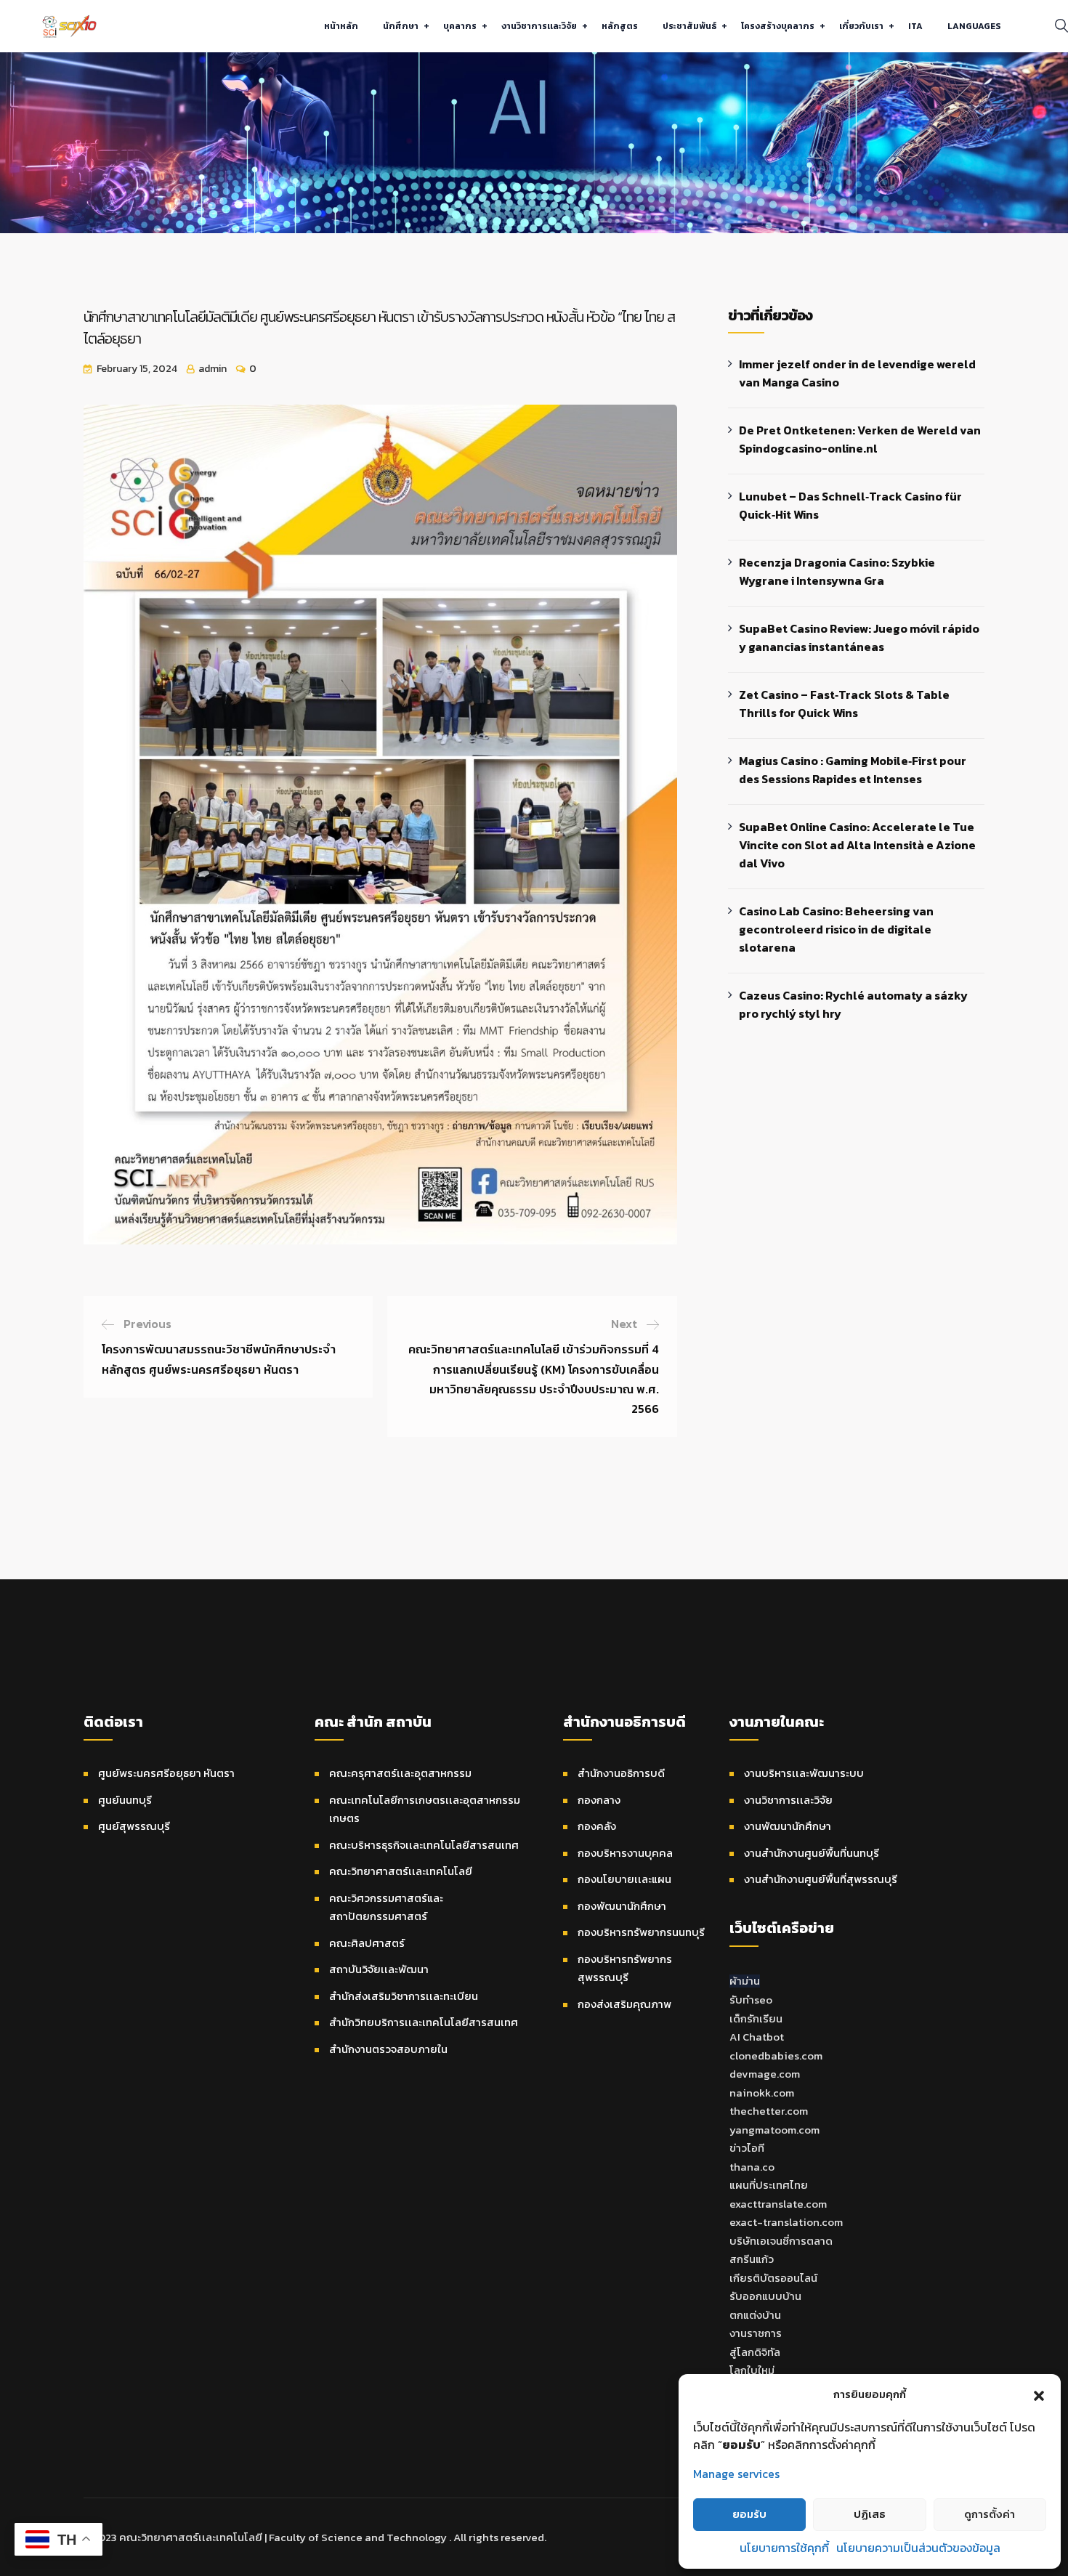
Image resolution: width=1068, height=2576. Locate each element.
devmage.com (765, 2074)
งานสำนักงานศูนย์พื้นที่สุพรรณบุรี (821, 1879)
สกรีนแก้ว (752, 2259)
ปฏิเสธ (870, 2514)
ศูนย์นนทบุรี (125, 1800)
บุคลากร (460, 26)
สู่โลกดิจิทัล (755, 2352)
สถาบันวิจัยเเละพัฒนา (379, 1969)
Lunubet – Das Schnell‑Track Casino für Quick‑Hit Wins (850, 505)
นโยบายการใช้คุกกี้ (784, 2548)
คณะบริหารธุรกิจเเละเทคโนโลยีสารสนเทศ (424, 1845)
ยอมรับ (749, 2514)
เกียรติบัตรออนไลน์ (773, 2278)
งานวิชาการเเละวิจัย (539, 26)
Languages (974, 26)
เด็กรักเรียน (756, 2018)
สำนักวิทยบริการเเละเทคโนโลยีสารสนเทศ (424, 2022)
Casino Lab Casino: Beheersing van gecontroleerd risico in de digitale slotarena (836, 929)
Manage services (736, 2474)
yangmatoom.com (774, 2130)
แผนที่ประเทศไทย (769, 2185)
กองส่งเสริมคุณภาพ (624, 2004)
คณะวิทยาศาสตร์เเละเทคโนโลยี (401, 1871)
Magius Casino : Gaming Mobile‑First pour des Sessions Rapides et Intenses (853, 770)
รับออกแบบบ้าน (765, 2296)
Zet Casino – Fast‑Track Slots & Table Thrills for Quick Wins (844, 704)
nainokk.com (762, 2093)
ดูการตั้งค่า (990, 2514)
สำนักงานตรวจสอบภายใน (388, 2049)
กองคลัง (597, 1826)
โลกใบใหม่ (752, 2370)
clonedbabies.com (776, 2055)
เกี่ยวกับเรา (861, 26)
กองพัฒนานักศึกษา (622, 1906)
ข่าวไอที (747, 2148)
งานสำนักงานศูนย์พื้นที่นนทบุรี (812, 1853)
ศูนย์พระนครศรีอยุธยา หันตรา (166, 1773)
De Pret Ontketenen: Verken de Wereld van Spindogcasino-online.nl (860, 439)
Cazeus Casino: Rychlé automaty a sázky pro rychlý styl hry (853, 1004)
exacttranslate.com (778, 2204)
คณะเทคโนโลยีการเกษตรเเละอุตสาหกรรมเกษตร (425, 1809)
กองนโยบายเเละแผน (624, 1879)
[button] (1039, 2394)
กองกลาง (599, 1800)
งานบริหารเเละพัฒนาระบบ (804, 1773)
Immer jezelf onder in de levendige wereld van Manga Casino (857, 373)
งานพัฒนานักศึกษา (788, 1826)
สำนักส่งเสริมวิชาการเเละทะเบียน (404, 1996)
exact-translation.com (786, 2222)
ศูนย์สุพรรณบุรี (134, 1826)
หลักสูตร (620, 26)
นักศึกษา (401, 26)
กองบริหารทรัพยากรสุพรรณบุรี (625, 1968)
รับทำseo (751, 2000)
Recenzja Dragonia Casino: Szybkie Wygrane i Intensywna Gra (837, 571)
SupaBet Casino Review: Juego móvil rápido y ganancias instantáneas (859, 637)
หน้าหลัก (341, 26)
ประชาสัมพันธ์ (689, 26)
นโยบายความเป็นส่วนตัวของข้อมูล (918, 2548)
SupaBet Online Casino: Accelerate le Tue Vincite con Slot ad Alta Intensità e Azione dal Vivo (857, 845)
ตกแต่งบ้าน (755, 2315)
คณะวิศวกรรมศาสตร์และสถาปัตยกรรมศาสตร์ (386, 1907)
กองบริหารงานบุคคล (625, 1853)
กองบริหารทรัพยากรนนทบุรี (641, 1932)
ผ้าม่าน (745, 1981)
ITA (915, 26)
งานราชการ (756, 2333)
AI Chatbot (757, 2037)
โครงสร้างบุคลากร (778, 26)
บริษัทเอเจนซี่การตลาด (781, 2241)
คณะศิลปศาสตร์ (367, 1943)
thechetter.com (769, 2111)
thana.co (752, 2167)
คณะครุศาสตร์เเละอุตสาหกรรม (400, 1773)
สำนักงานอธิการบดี (621, 1773)
